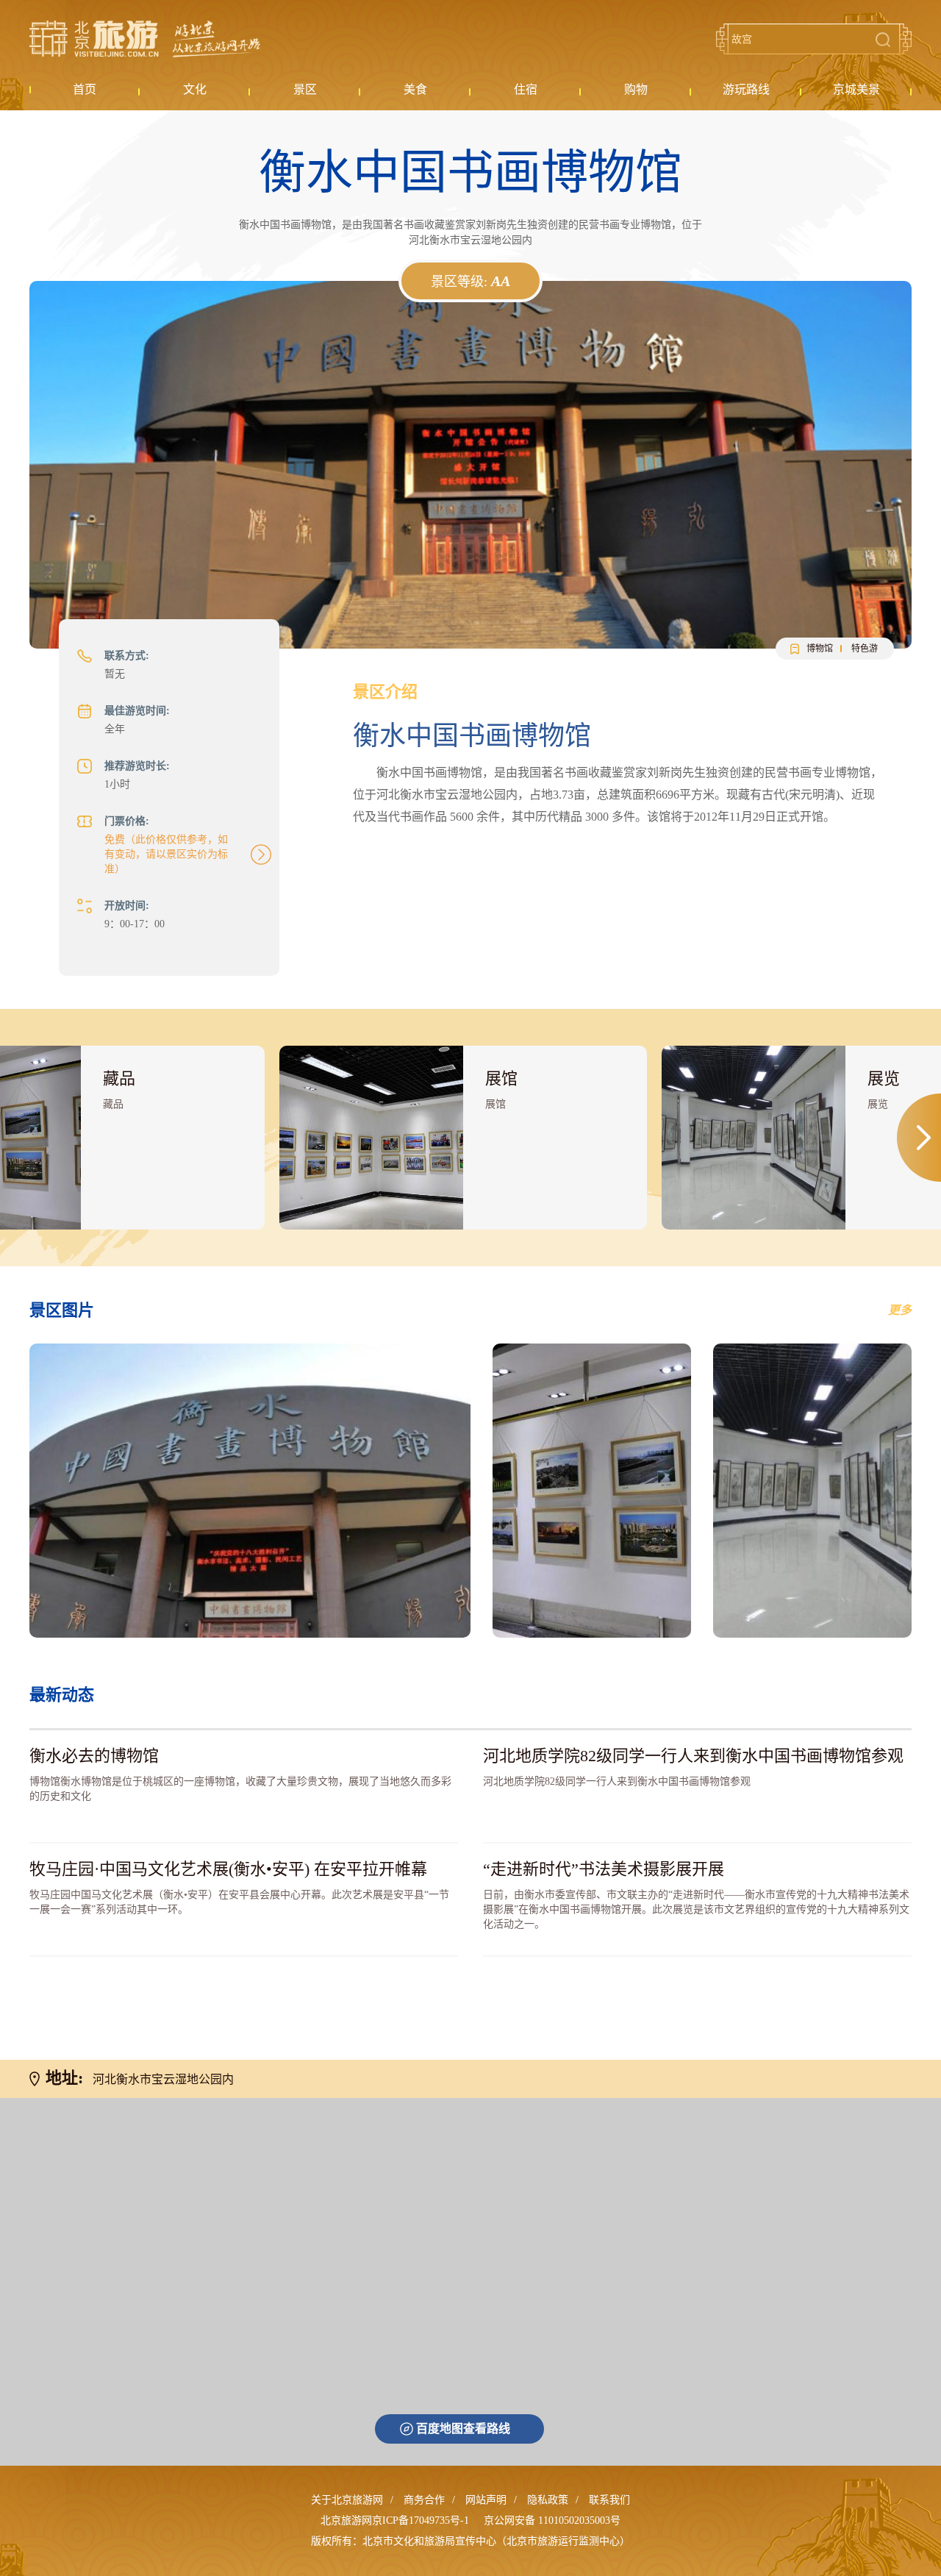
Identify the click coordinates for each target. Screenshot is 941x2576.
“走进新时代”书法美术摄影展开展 (604, 1869)
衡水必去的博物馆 (94, 1756)
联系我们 (609, 2500)
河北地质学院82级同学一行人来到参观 (693, 1756)
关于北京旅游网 (347, 2500)
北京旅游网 (145, 39)
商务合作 (424, 2500)
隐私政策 (548, 2500)
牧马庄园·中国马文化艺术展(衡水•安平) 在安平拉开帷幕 (228, 1869)
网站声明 (486, 2500)
